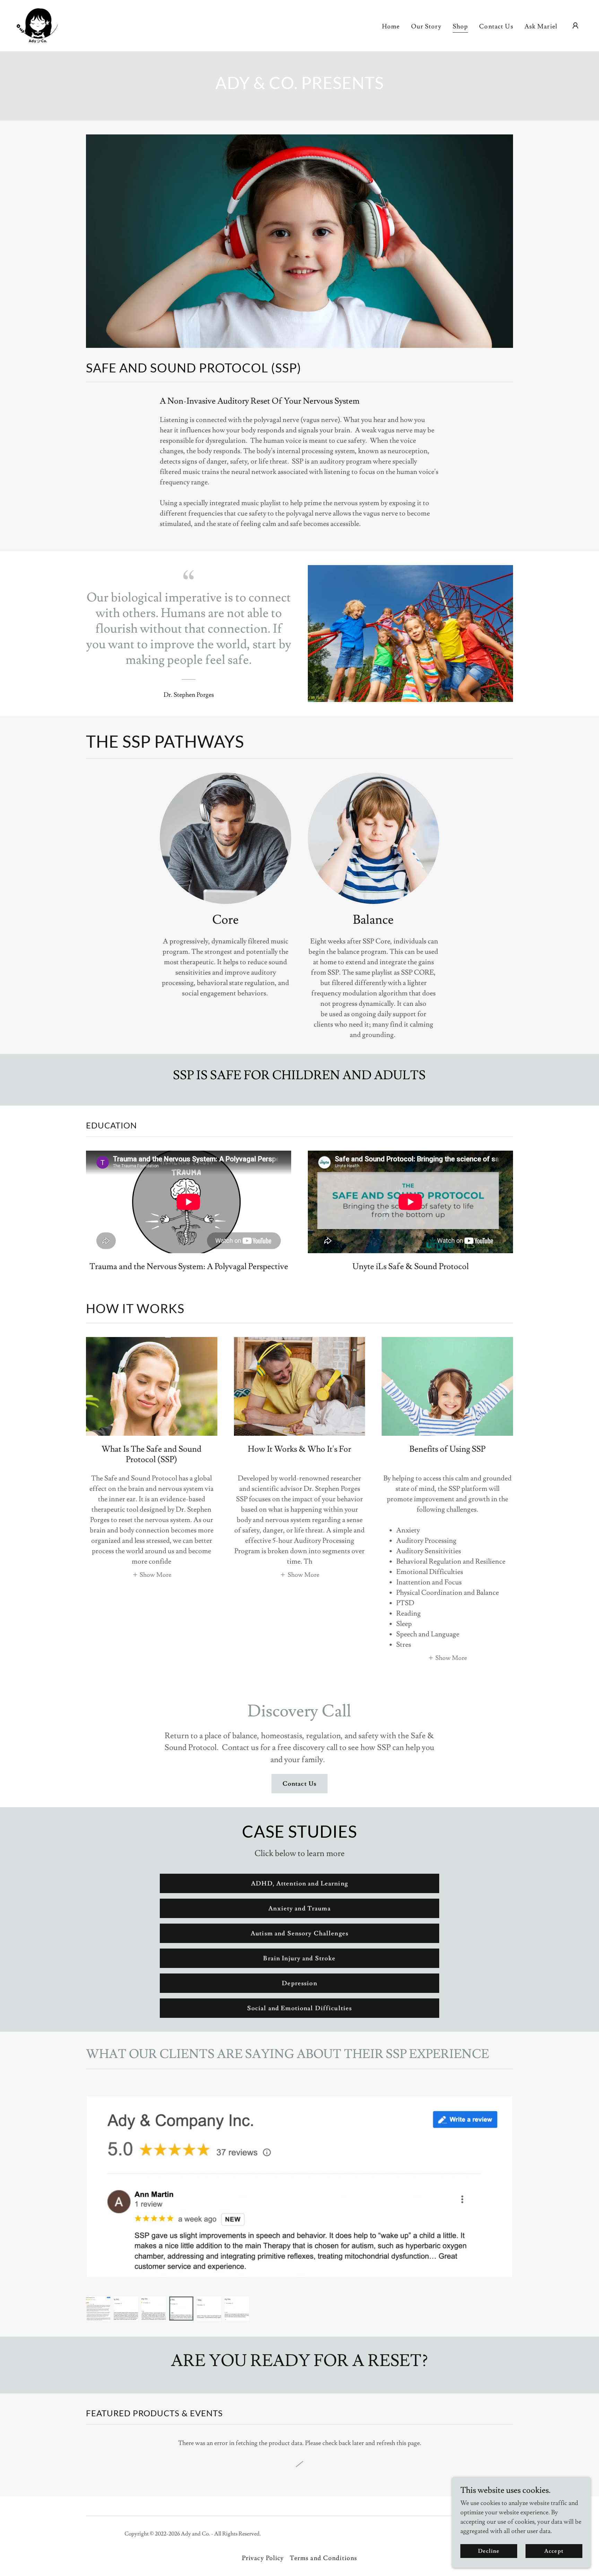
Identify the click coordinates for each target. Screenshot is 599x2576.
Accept (554, 2551)
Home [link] (391, 27)
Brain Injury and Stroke (299, 1958)
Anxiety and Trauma (299, 1909)
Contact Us (299, 1784)
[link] (37, 24)
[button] (575, 26)
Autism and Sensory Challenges (299, 1933)
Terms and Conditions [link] (324, 2558)
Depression (299, 1983)
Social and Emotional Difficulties (299, 2008)
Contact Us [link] (496, 27)
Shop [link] (461, 27)
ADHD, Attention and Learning (299, 1884)
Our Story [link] (426, 27)
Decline (489, 2551)
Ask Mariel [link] (541, 27)
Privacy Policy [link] (263, 2558)
